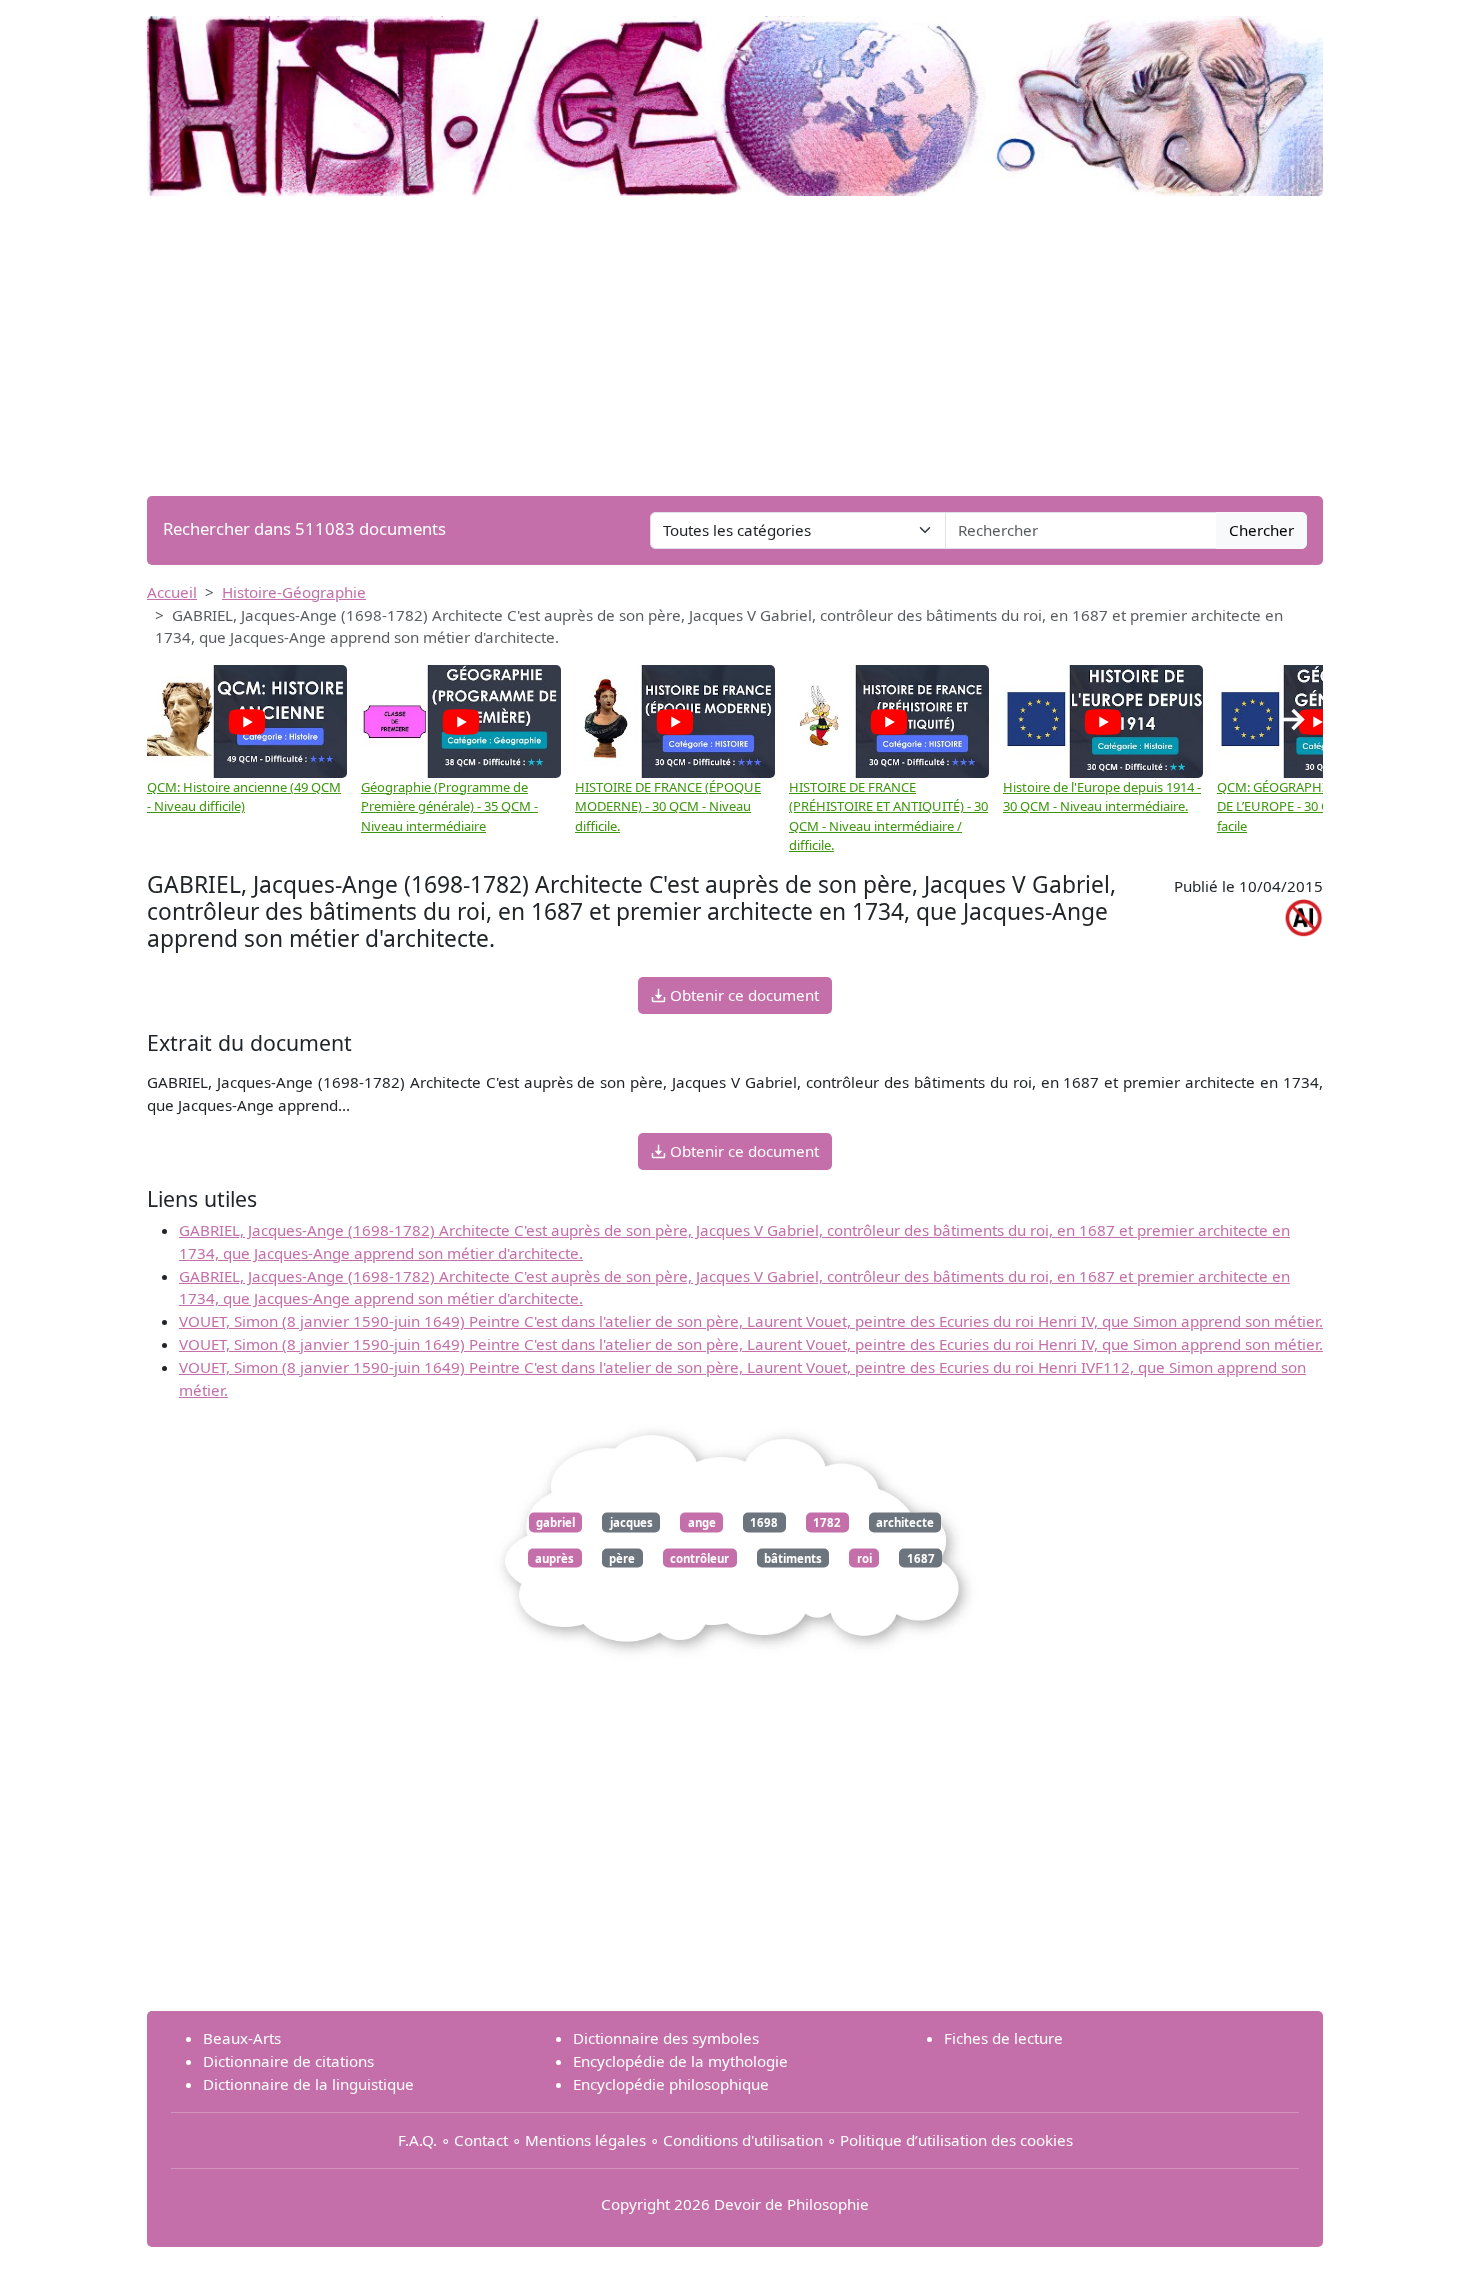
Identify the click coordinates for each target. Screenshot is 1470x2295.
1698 (764, 1522)
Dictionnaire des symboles (666, 2038)
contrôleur (699, 1557)
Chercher (1261, 530)
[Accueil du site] (735, 96)
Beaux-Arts (242, 2038)
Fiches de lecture (1003, 2038)
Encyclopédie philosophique (671, 2084)
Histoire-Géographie (294, 592)
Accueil (172, 592)
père (622, 1557)
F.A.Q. (417, 2140)
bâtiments (793, 1557)
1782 (827, 1522)
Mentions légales (585, 2140)
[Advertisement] (735, 346)
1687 (921, 1557)
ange (702, 1522)
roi (864, 1557)
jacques (631, 1522)
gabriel (555, 1522)
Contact (481, 2140)
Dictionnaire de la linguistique (308, 2084)
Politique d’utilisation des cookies (956, 2140)
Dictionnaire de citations (288, 2061)
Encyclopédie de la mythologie (680, 2061)
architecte (905, 1522)
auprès (554, 1557)
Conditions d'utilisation (743, 2140)
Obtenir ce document (742, 995)
